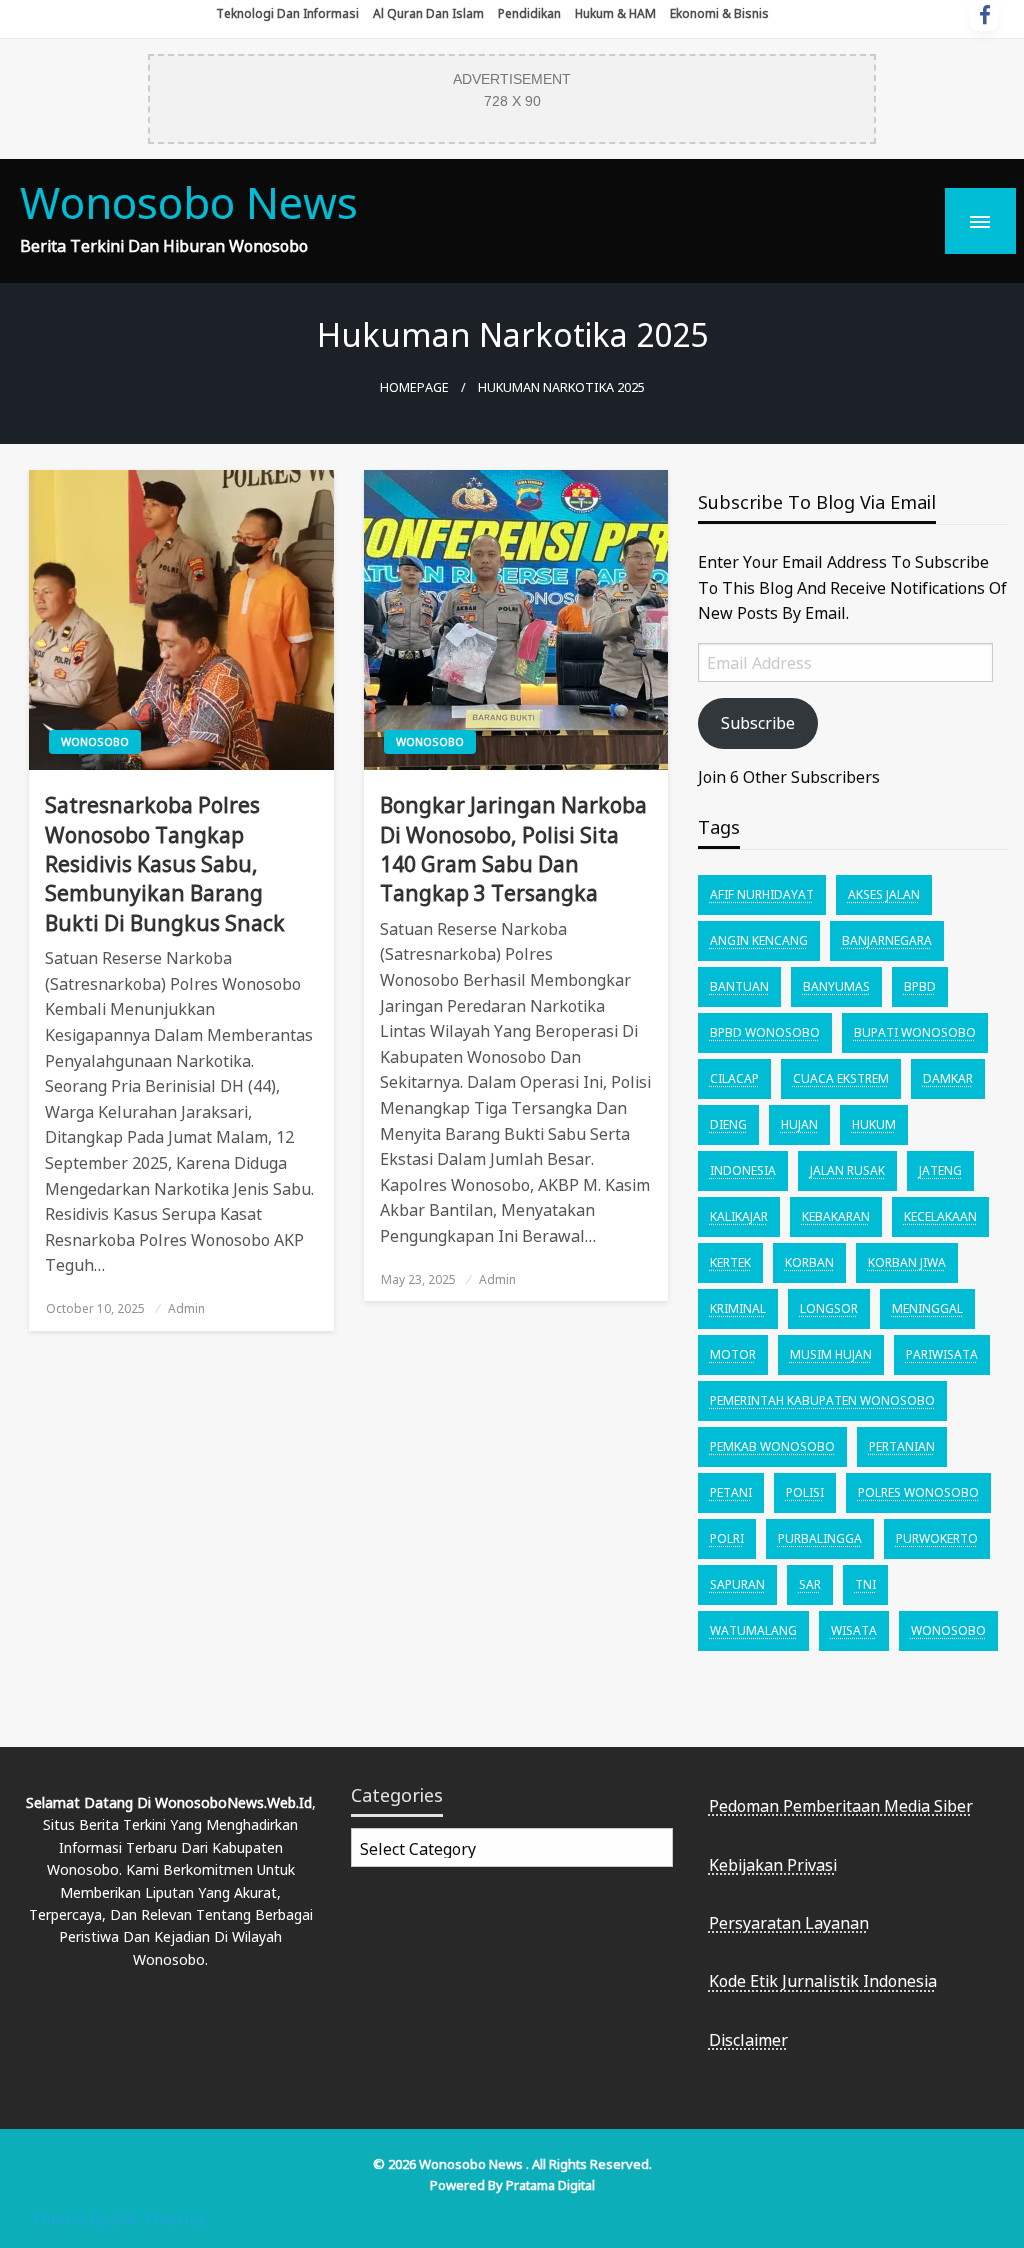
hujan (799, 1124)
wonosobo (948, 1630)
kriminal (738, 1308)
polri (727, 1538)
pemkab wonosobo (772, 1446)
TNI (865, 1584)
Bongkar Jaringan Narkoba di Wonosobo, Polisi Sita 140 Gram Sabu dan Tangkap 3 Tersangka (513, 849)
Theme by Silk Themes (118, 2218)
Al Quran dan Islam (428, 13)
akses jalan (884, 894)
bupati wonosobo (915, 1032)
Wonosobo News (189, 202)
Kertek (730, 1262)
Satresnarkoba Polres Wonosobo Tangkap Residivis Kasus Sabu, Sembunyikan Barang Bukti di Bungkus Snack (165, 864)
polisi (805, 1492)
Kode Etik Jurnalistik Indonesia (823, 1981)
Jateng (940, 1170)
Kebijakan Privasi (773, 1865)
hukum (874, 1124)
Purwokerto (937, 1538)
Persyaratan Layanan (789, 1923)
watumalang (753, 1630)
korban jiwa (907, 1262)
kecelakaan (940, 1216)
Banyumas (836, 986)
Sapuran (737, 1584)
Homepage (414, 387)
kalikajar (739, 1216)
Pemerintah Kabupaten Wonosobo (822, 1400)
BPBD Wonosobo (765, 1032)
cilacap (734, 1078)
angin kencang (759, 940)
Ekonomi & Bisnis (719, 13)
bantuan (739, 986)
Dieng (728, 1124)
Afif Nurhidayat (762, 894)
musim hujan (831, 1354)
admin (186, 1308)
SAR (810, 1584)
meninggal (927, 1308)
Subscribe (758, 723)
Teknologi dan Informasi (287, 13)
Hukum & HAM (615, 13)
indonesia (743, 1170)
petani (731, 1492)
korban (809, 1262)
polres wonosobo (918, 1492)
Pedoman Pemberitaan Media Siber (841, 1806)
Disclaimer (748, 2040)
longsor (829, 1308)
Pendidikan (529, 13)
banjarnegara (887, 940)
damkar (948, 1078)
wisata (854, 1630)
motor (733, 1354)
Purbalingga (820, 1538)
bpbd (920, 986)
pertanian (902, 1446)
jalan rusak (847, 1170)
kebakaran (836, 1216)
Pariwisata (942, 1354)
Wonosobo (95, 741)
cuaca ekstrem (841, 1078)
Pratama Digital (550, 2185)
